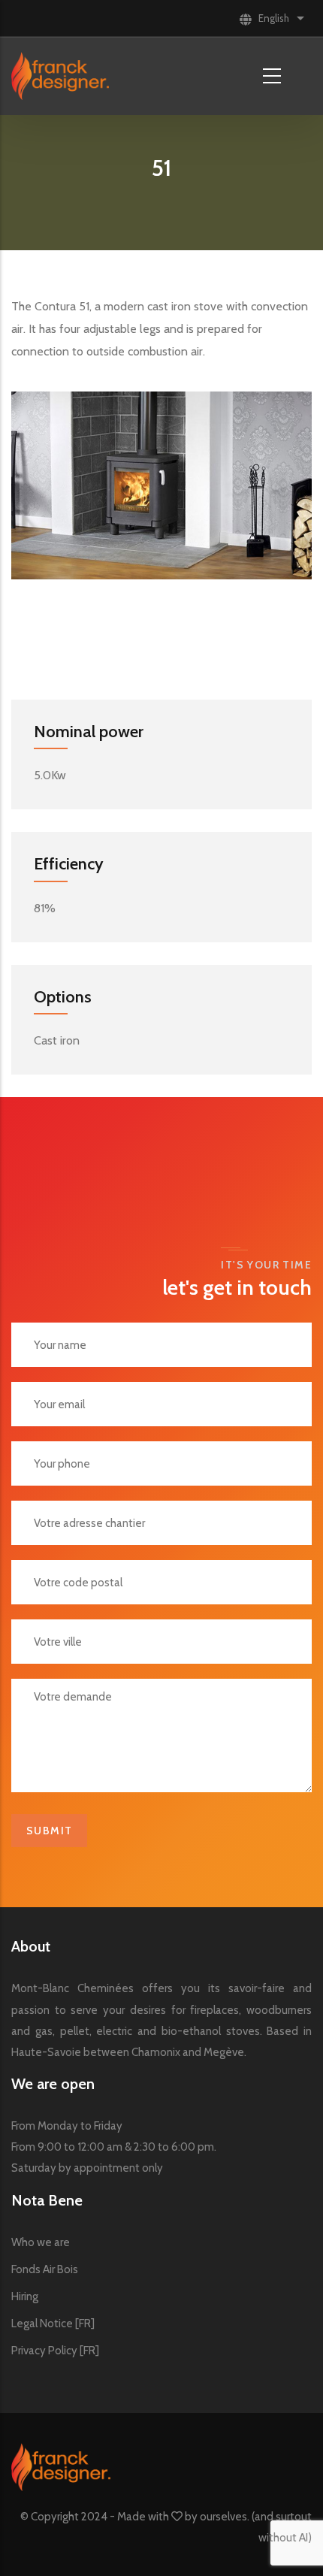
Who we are (41, 2242)
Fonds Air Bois (45, 2269)
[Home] (60, 76)
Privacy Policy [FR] (55, 2351)
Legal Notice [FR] (53, 2324)
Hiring (25, 2296)
